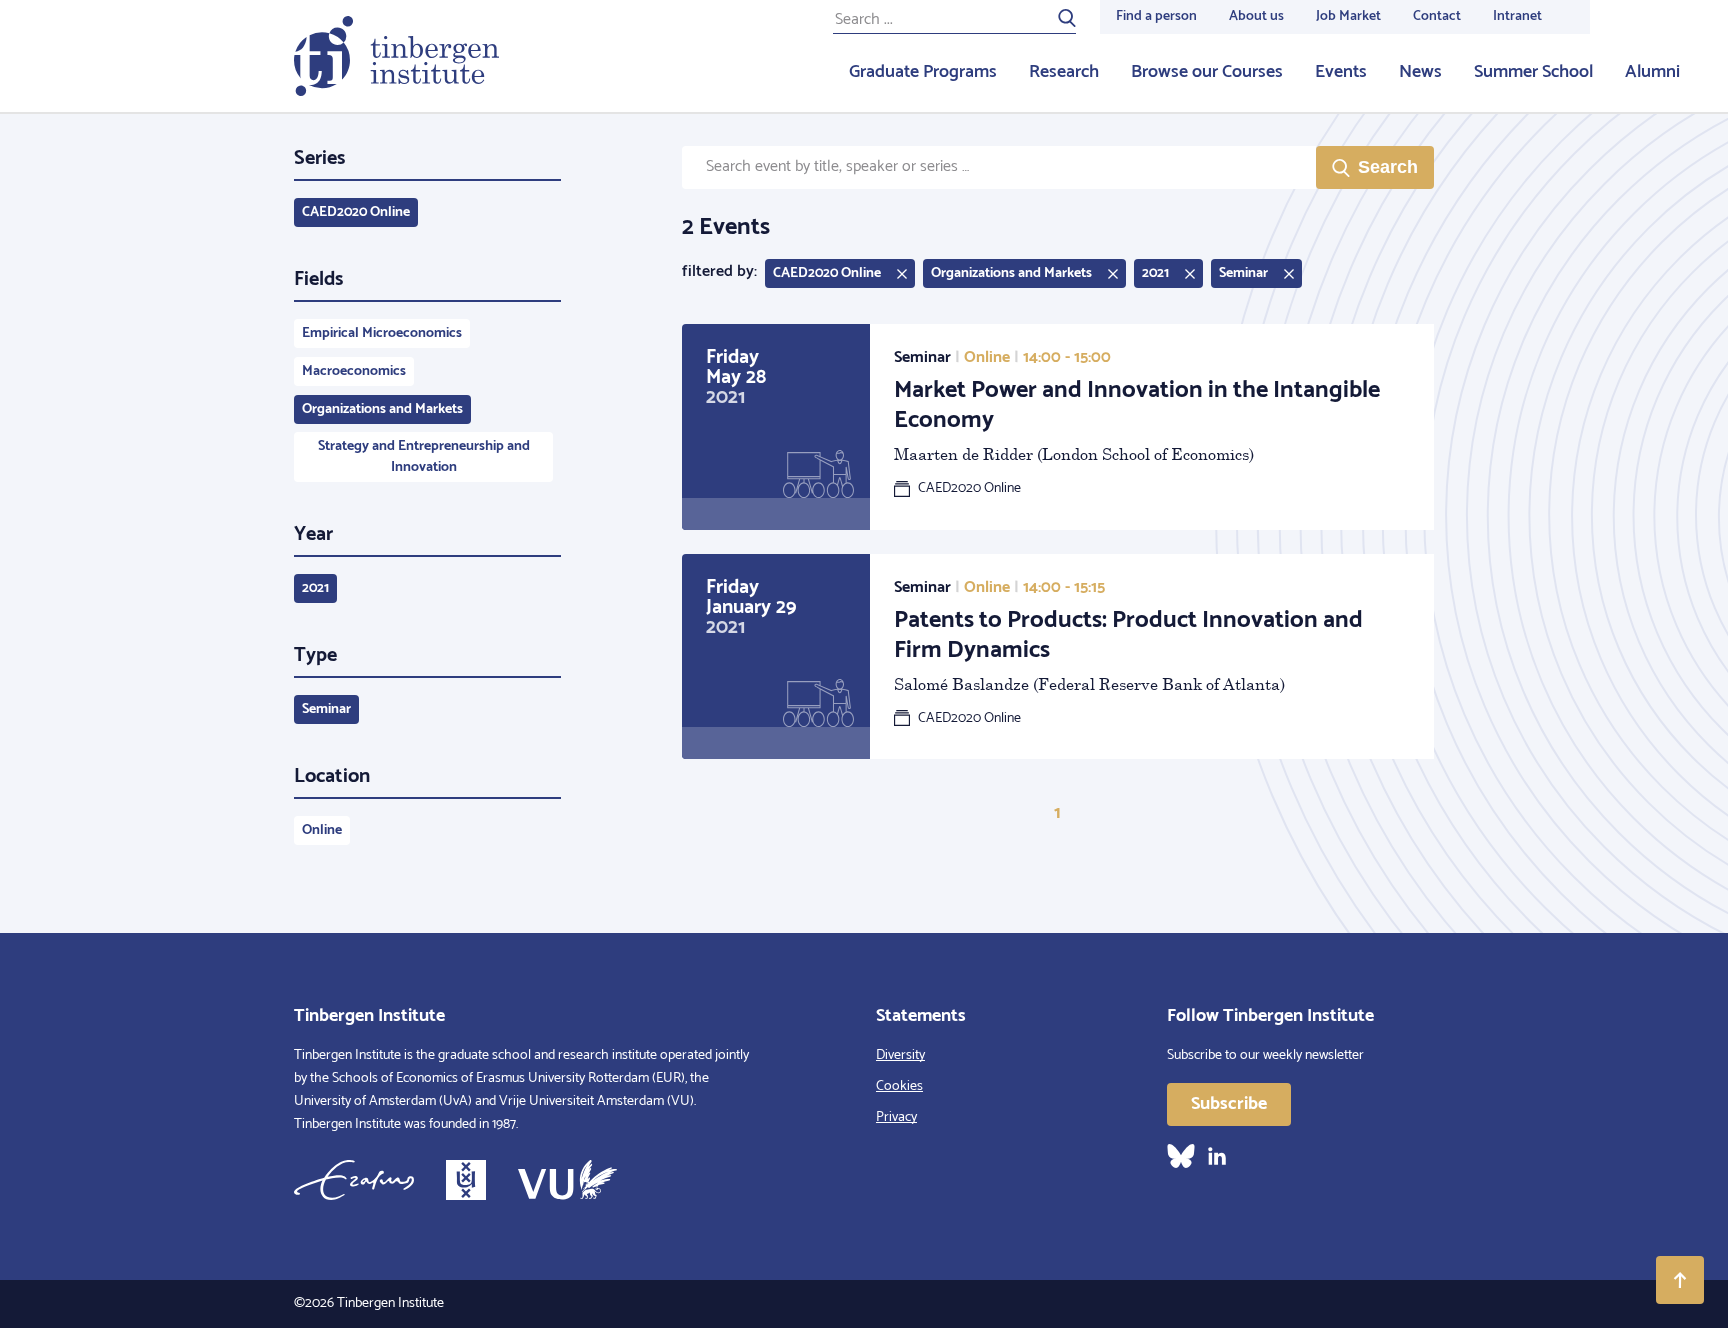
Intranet (1517, 16)
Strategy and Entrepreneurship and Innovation (424, 457)
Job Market (1348, 16)
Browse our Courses (1207, 72)
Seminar (326, 709)
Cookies (899, 1086)
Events (1341, 72)
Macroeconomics (354, 371)
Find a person (1156, 16)
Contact (1437, 16)
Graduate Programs (923, 72)
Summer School (1533, 72)
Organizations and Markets (382, 409)
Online (322, 830)
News (1420, 72)
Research (1064, 72)
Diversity (900, 1055)
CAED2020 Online (356, 212)
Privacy (896, 1117)
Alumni (1652, 72)
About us (1256, 16)
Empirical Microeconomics (382, 333)
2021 (315, 588)
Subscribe (1229, 1104)
